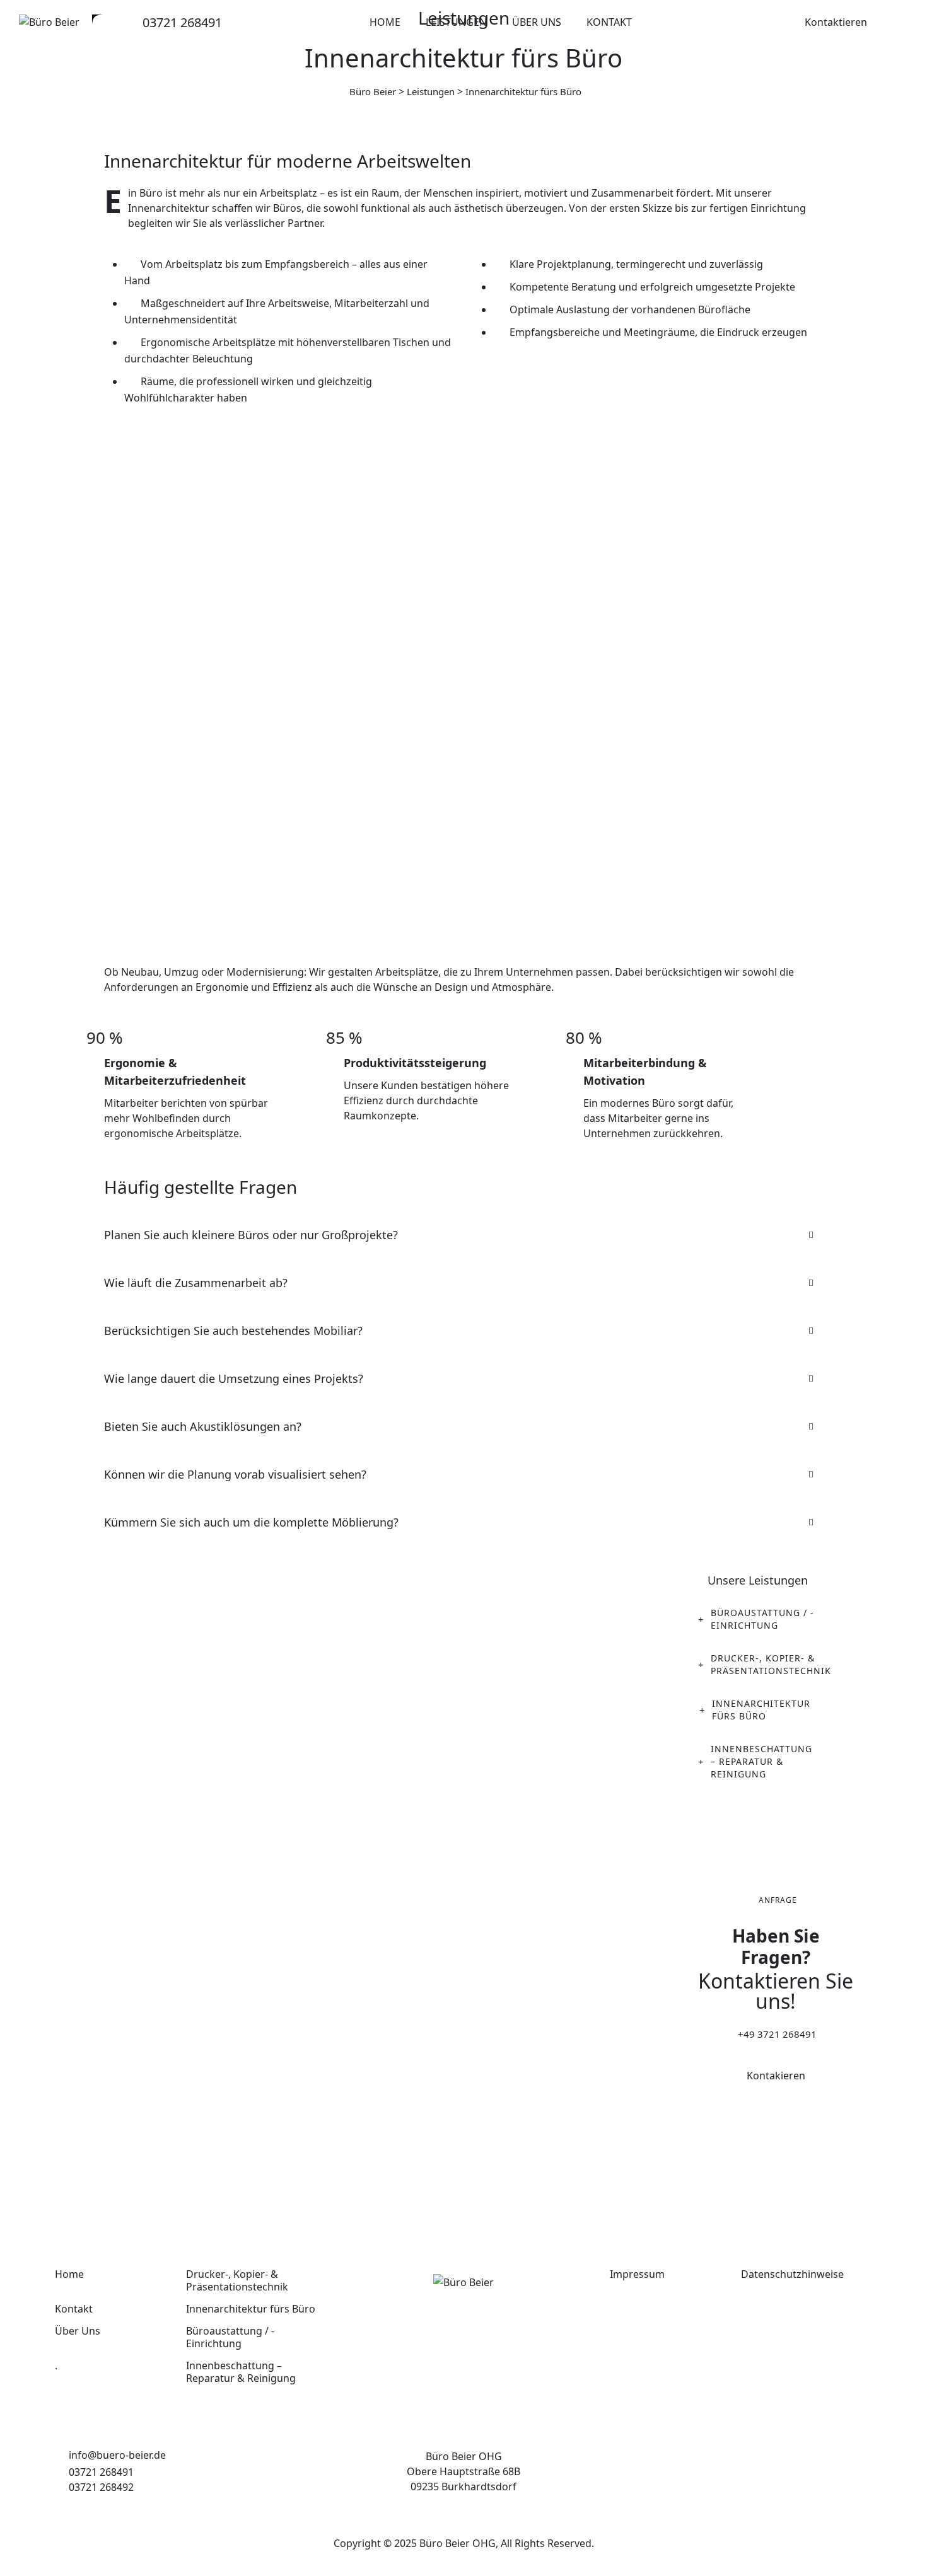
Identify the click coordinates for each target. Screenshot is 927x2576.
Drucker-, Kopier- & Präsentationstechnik (771, 1664)
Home (385, 22)
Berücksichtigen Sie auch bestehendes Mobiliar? (233, 1331)
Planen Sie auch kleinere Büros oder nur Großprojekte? (251, 1235)
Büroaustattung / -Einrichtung (762, 1619)
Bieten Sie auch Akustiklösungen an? (203, 1426)
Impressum (637, 2274)
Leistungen (456, 22)
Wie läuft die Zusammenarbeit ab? (196, 1283)
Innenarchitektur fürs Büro (761, 1710)
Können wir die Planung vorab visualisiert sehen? (235, 1474)
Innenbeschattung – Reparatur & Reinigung (761, 1761)
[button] (463, 1235)
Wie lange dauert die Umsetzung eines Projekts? (234, 1378)
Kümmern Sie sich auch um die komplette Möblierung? (251, 1522)
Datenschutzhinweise (792, 2274)
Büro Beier (445, 2543)
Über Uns (537, 22)
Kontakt (609, 22)
